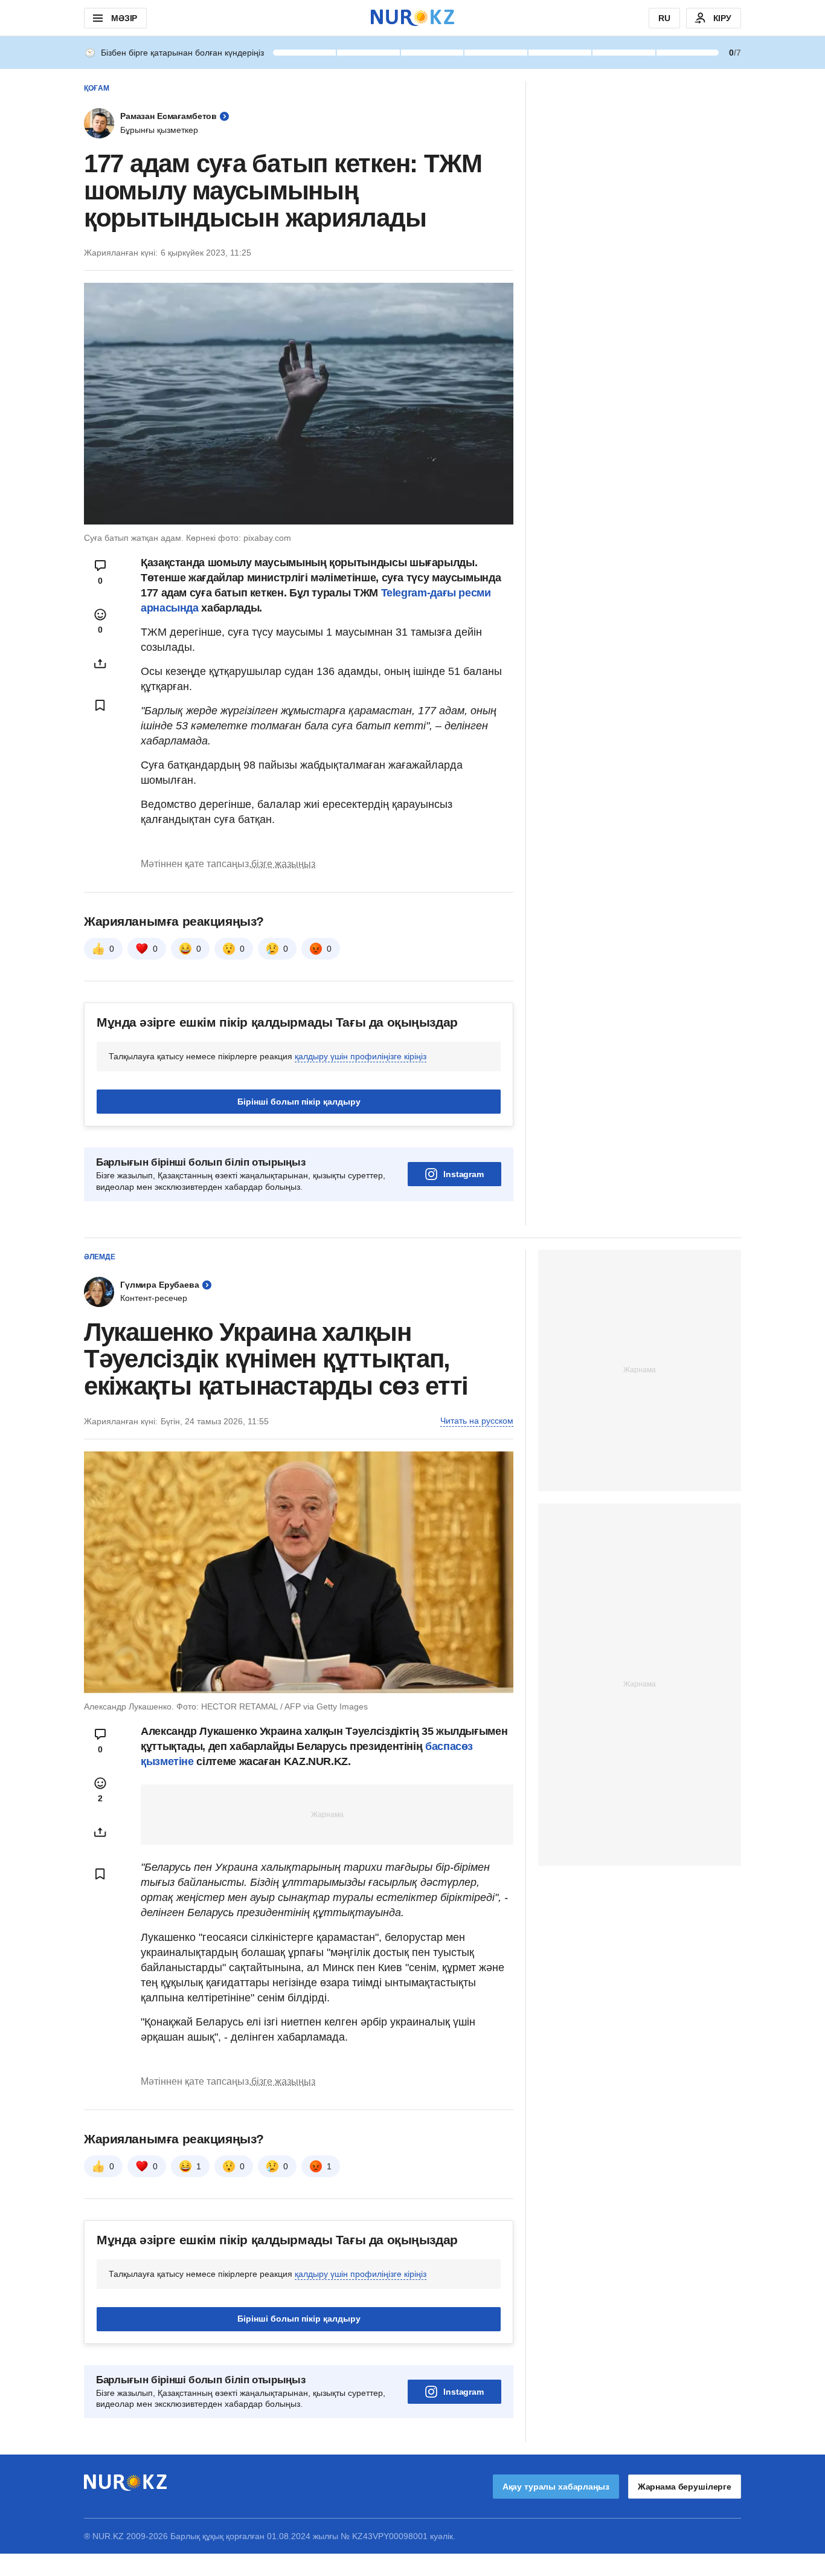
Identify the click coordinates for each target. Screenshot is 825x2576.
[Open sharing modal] (100, 663)
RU (664, 18)
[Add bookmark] (100, 705)
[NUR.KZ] (412, 18)
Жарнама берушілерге (685, 2487)
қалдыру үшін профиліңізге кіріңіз (361, 1056)
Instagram (464, 1174)
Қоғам (97, 88)
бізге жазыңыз (283, 864)
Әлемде (100, 1257)
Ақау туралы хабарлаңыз (556, 2487)
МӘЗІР (124, 18)
